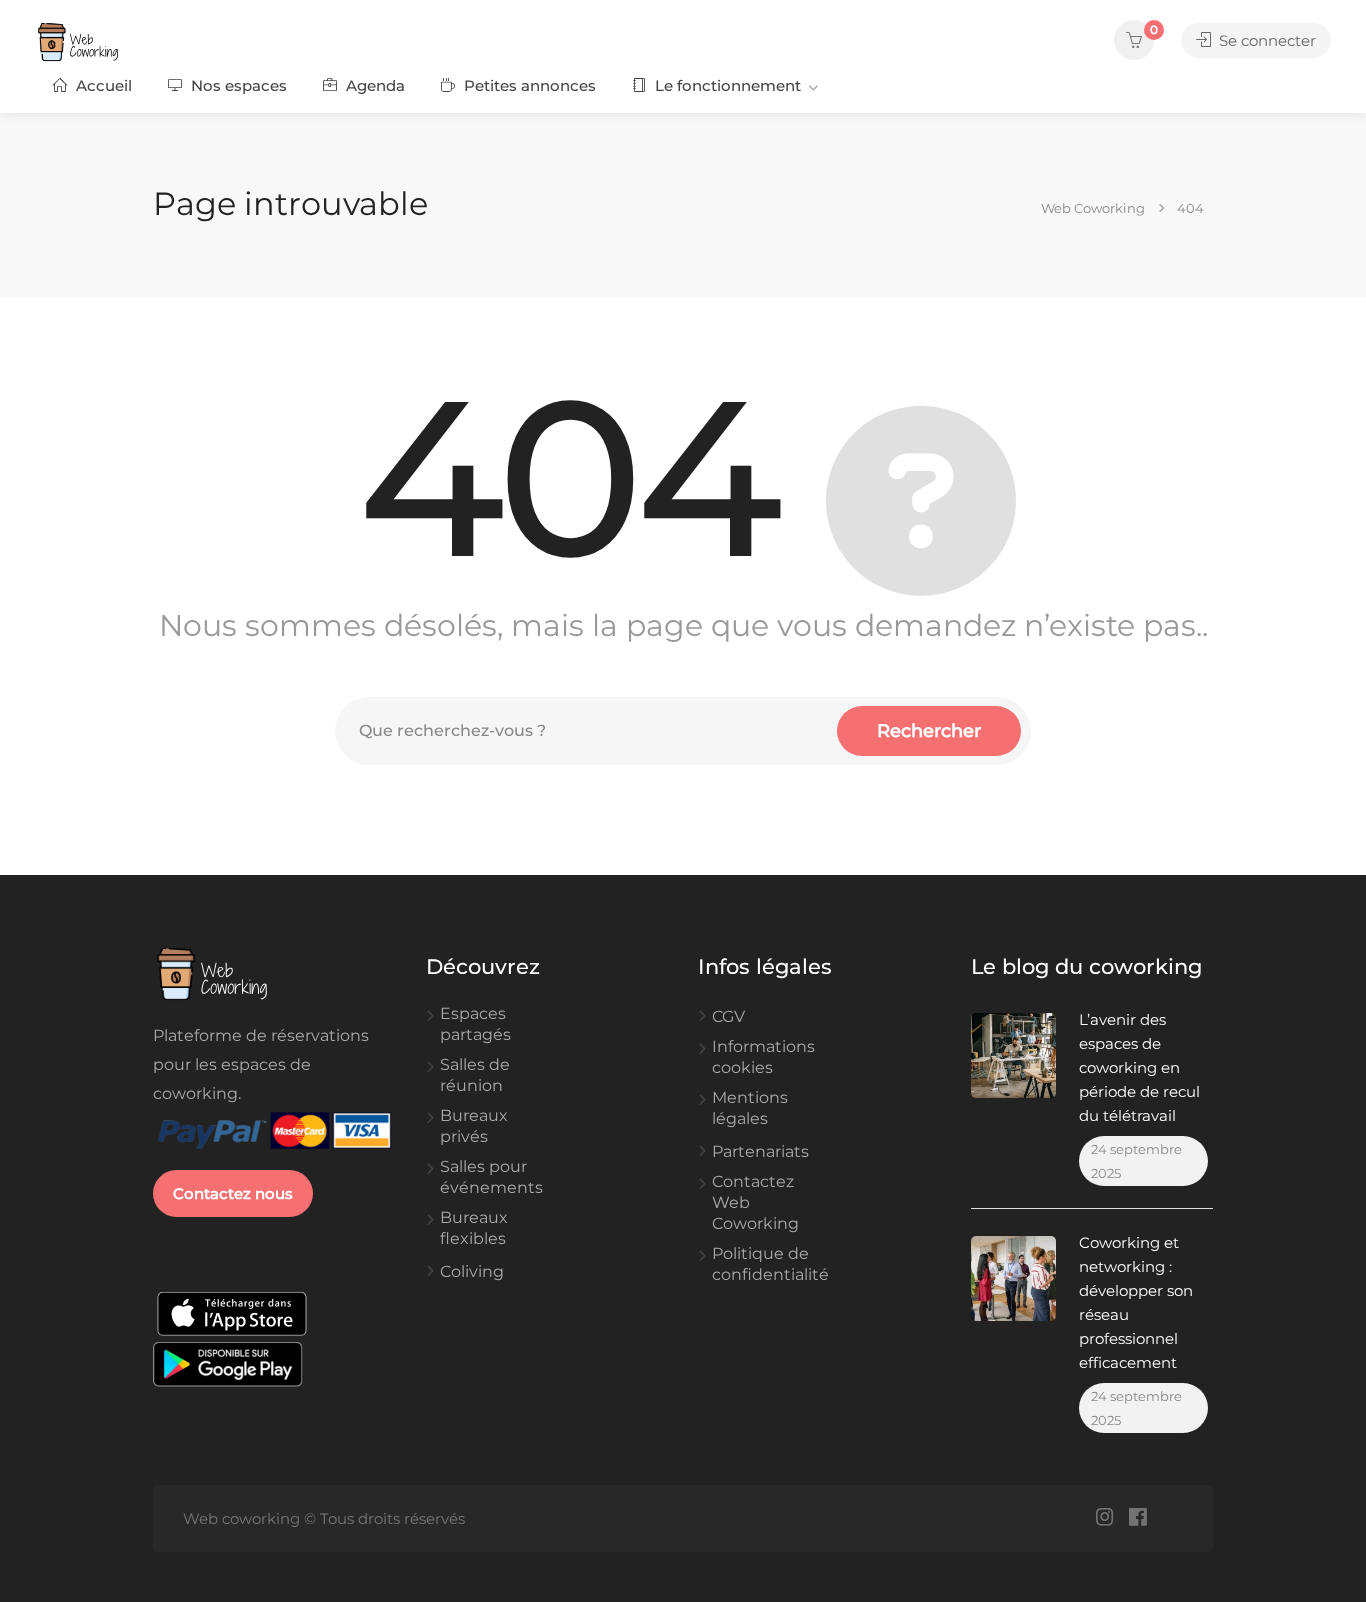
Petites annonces (528, 85)
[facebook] (1137, 1518)
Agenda (373, 85)
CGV (728, 1016)
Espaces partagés (475, 1024)
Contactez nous (233, 1193)
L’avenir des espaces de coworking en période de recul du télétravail (1139, 1067)
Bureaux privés (474, 1126)
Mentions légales (750, 1108)
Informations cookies (763, 1057)
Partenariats (760, 1151)
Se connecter (1265, 40)
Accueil (102, 85)
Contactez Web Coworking (755, 1202)
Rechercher (929, 731)
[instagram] (1104, 1518)
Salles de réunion (475, 1075)
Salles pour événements (491, 1177)
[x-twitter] (1170, 1518)
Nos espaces (237, 85)
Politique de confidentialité (770, 1264)
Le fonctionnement (726, 85)
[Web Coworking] (104, 41)
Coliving (472, 1271)
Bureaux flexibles (474, 1228)
